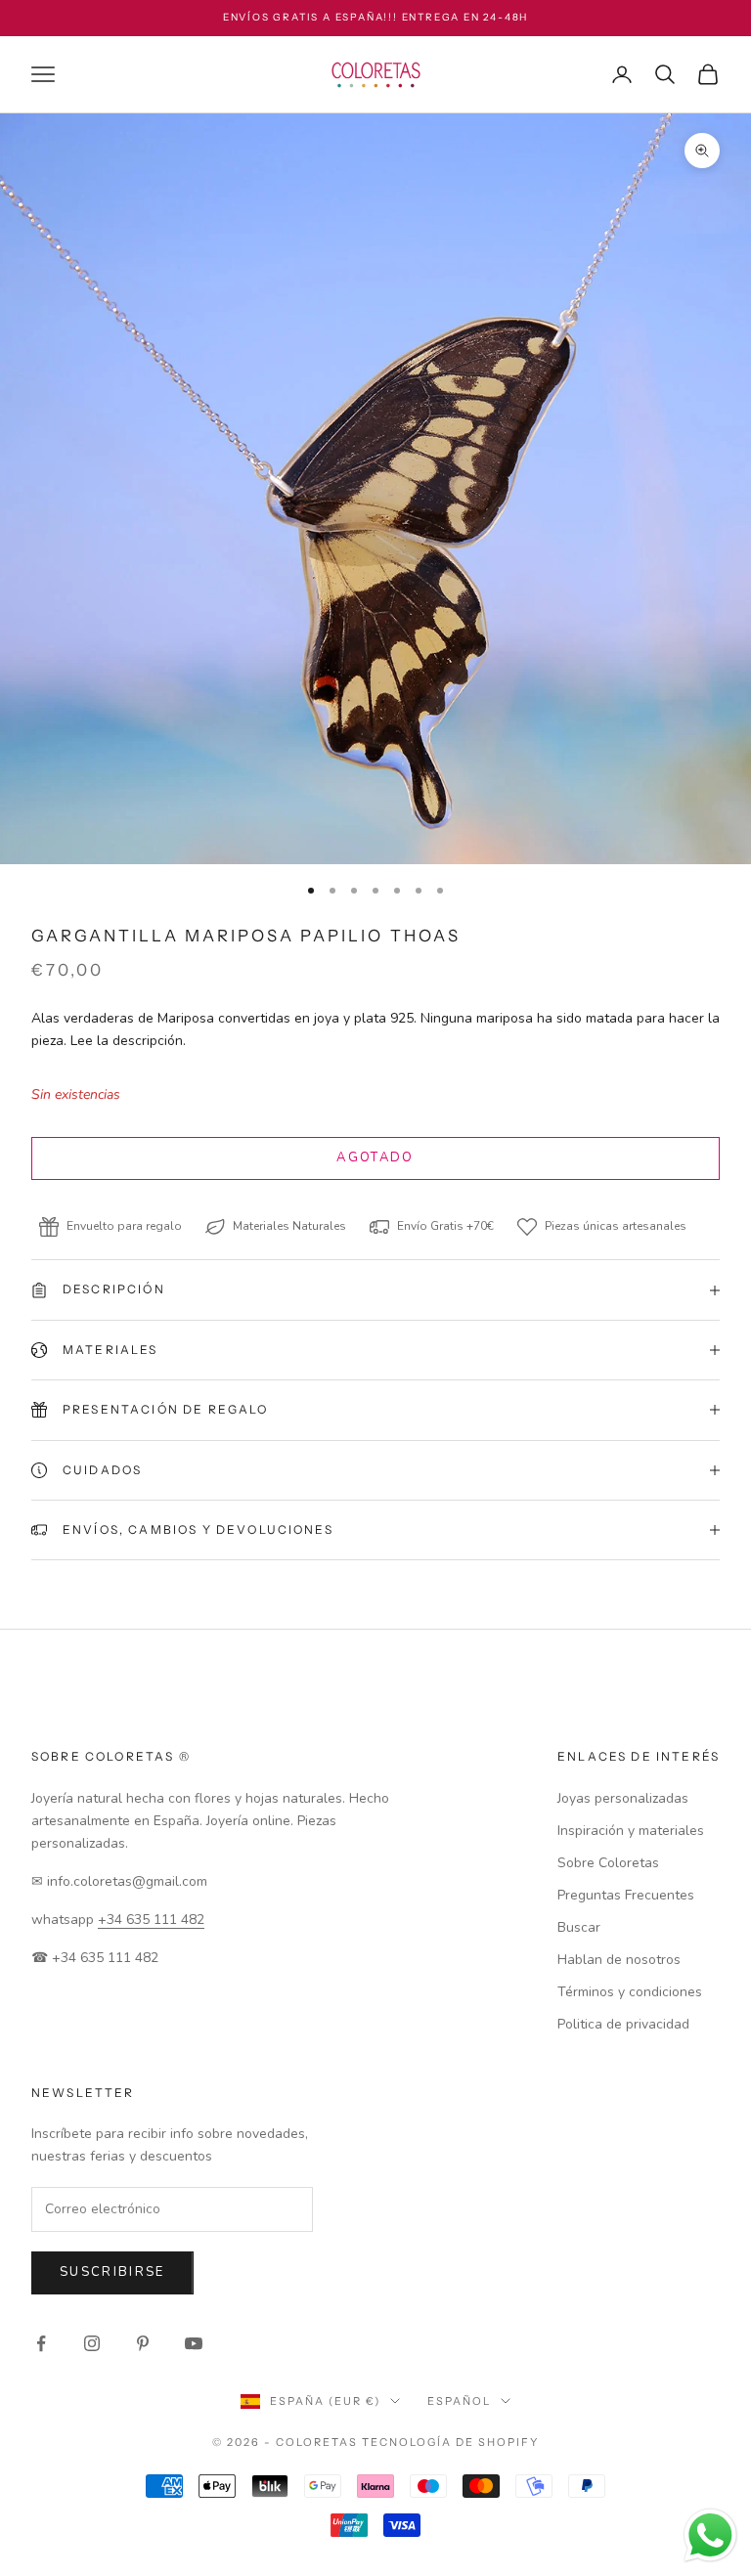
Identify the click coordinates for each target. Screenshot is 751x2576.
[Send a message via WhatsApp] (710, 2535)
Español (459, 2401)
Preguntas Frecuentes (626, 1895)
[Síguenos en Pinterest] (143, 2343)
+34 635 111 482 (151, 1920)
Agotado (375, 1157)
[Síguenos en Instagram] (92, 2343)
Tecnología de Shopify (450, 2442)
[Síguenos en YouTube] (194, 2343)
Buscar (579, 1927)
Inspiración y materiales (631, 1831)
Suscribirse (112, 2272)
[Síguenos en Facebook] (41, 2343)
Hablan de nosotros (619, 1960)
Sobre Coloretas (608, 1863)
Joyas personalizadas (623, 1798)
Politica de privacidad (623, 2024)
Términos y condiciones (630, 1992)
